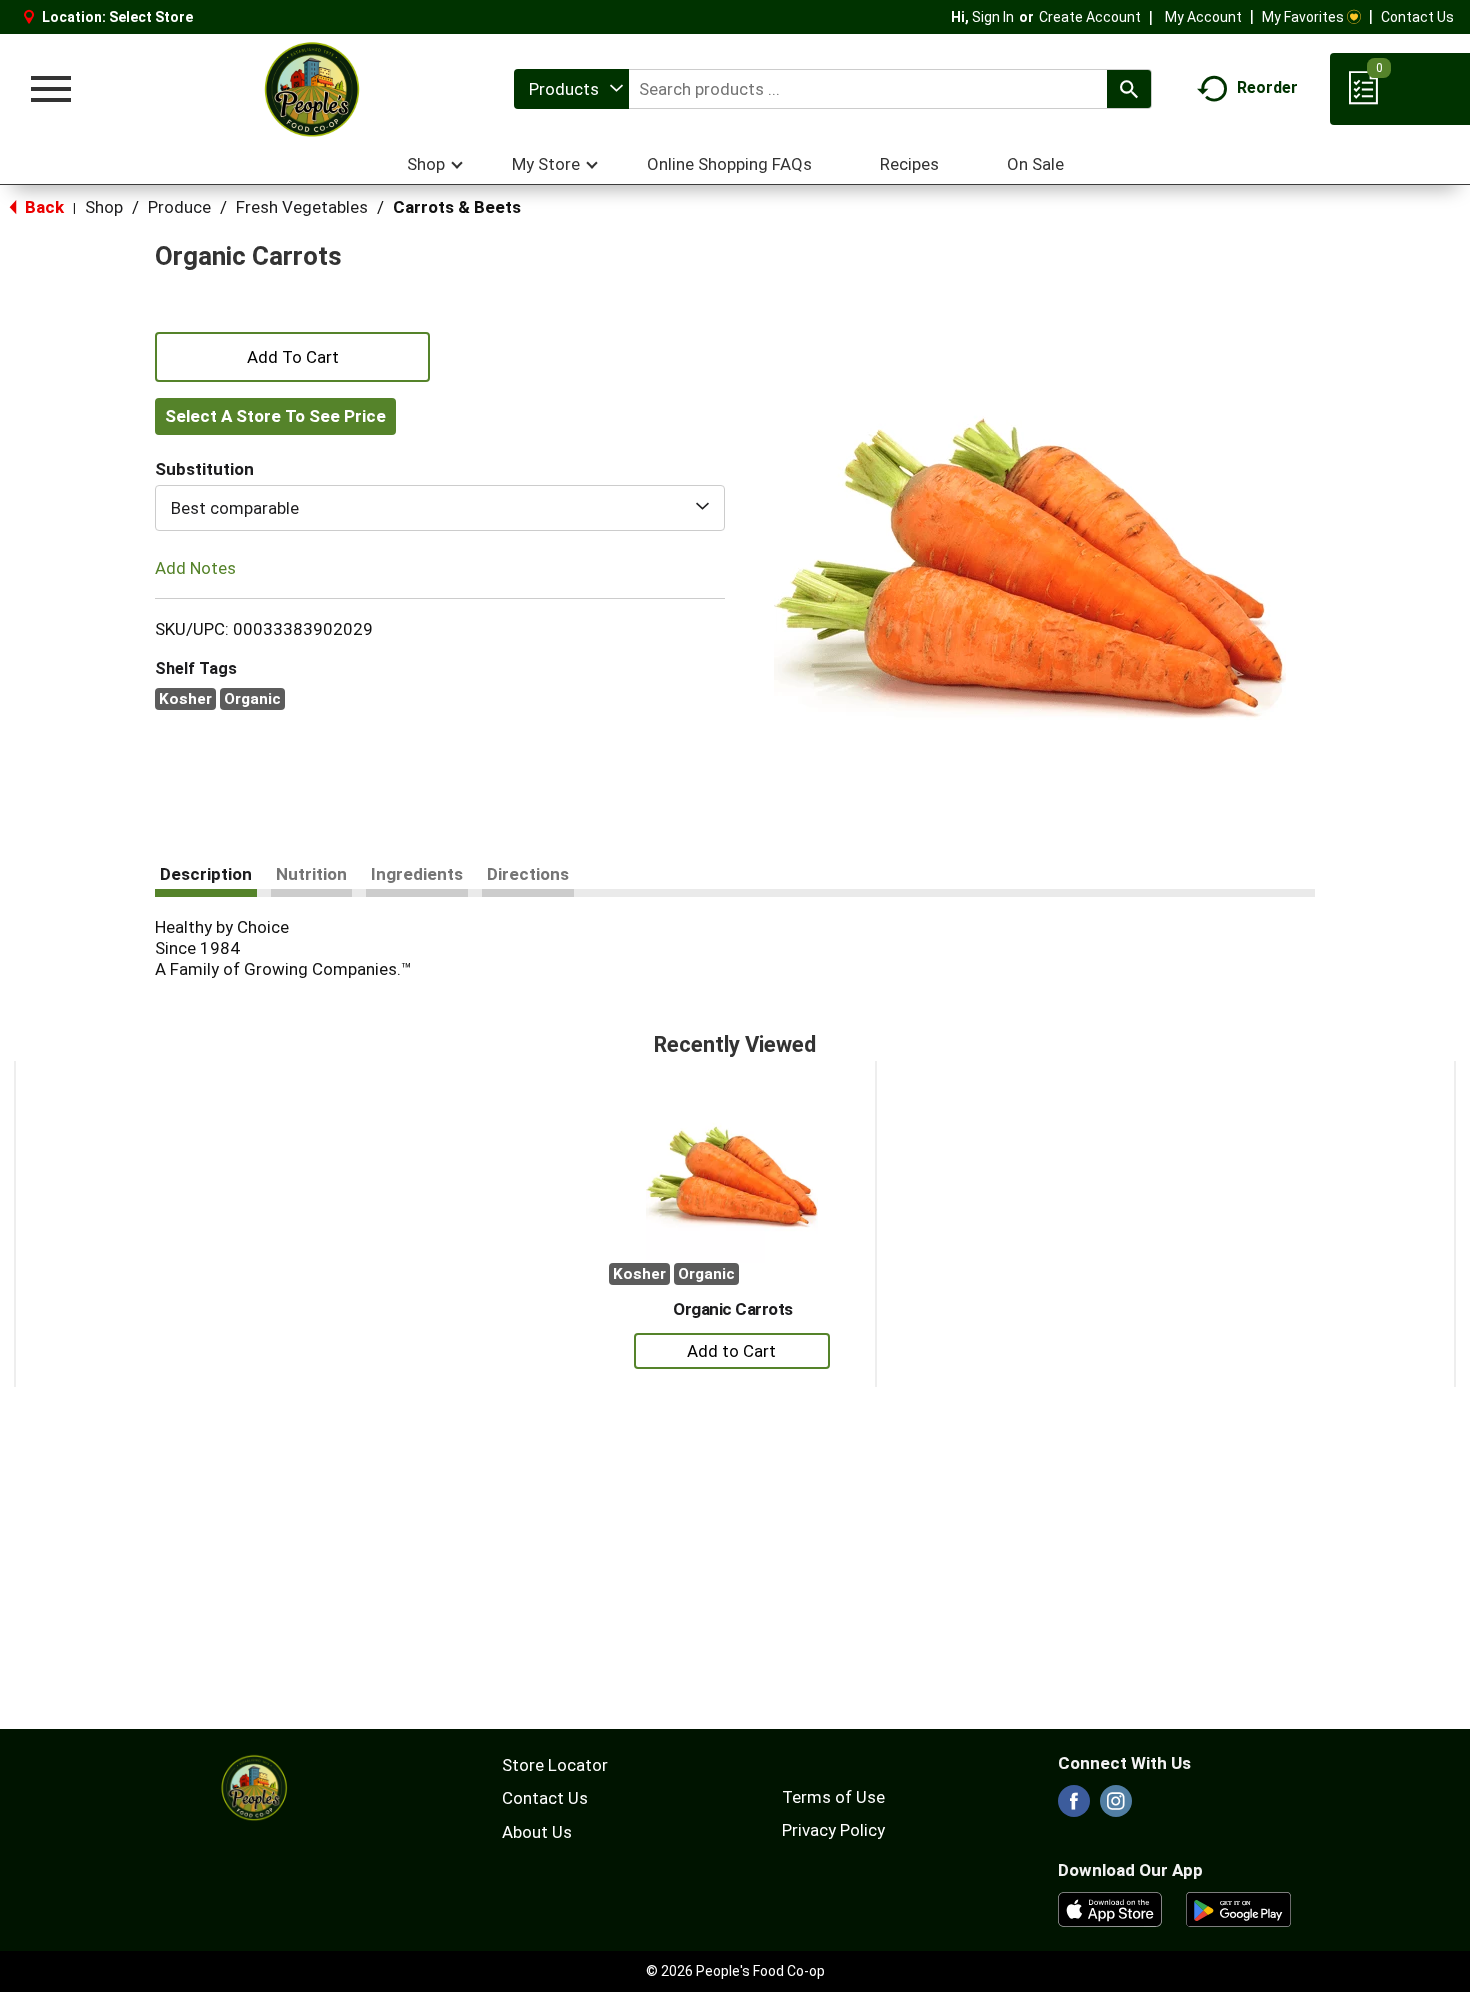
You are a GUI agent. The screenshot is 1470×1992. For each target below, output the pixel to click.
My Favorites (1303, 17)
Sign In (993, 17)
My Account (1203, 17)
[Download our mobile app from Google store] (1238, 1908)
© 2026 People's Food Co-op (735, 1971)
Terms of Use (833, 1797)
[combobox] (571, 89)
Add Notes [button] (195, 568)
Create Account (1090, 17)
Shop (104, 207)
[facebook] (1074, 1807)
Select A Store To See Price (275, 416)
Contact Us (1417, 17)
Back (42, 207)
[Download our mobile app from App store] (1110, 1908)
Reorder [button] (1267, 87)
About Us (537, 1832)
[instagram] (1116, 1807)
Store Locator (555, 1765)
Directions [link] (528, 874)
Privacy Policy (833, 1830)
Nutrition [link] (311, 874)
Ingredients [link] (417, 874)
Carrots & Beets (457, 207)
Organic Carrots (733, 1309)
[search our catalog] (1129, 89)
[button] (292, 355)
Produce (179, 207)
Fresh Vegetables (302, 207)
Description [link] (206, 874)
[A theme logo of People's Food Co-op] (311, 89)
